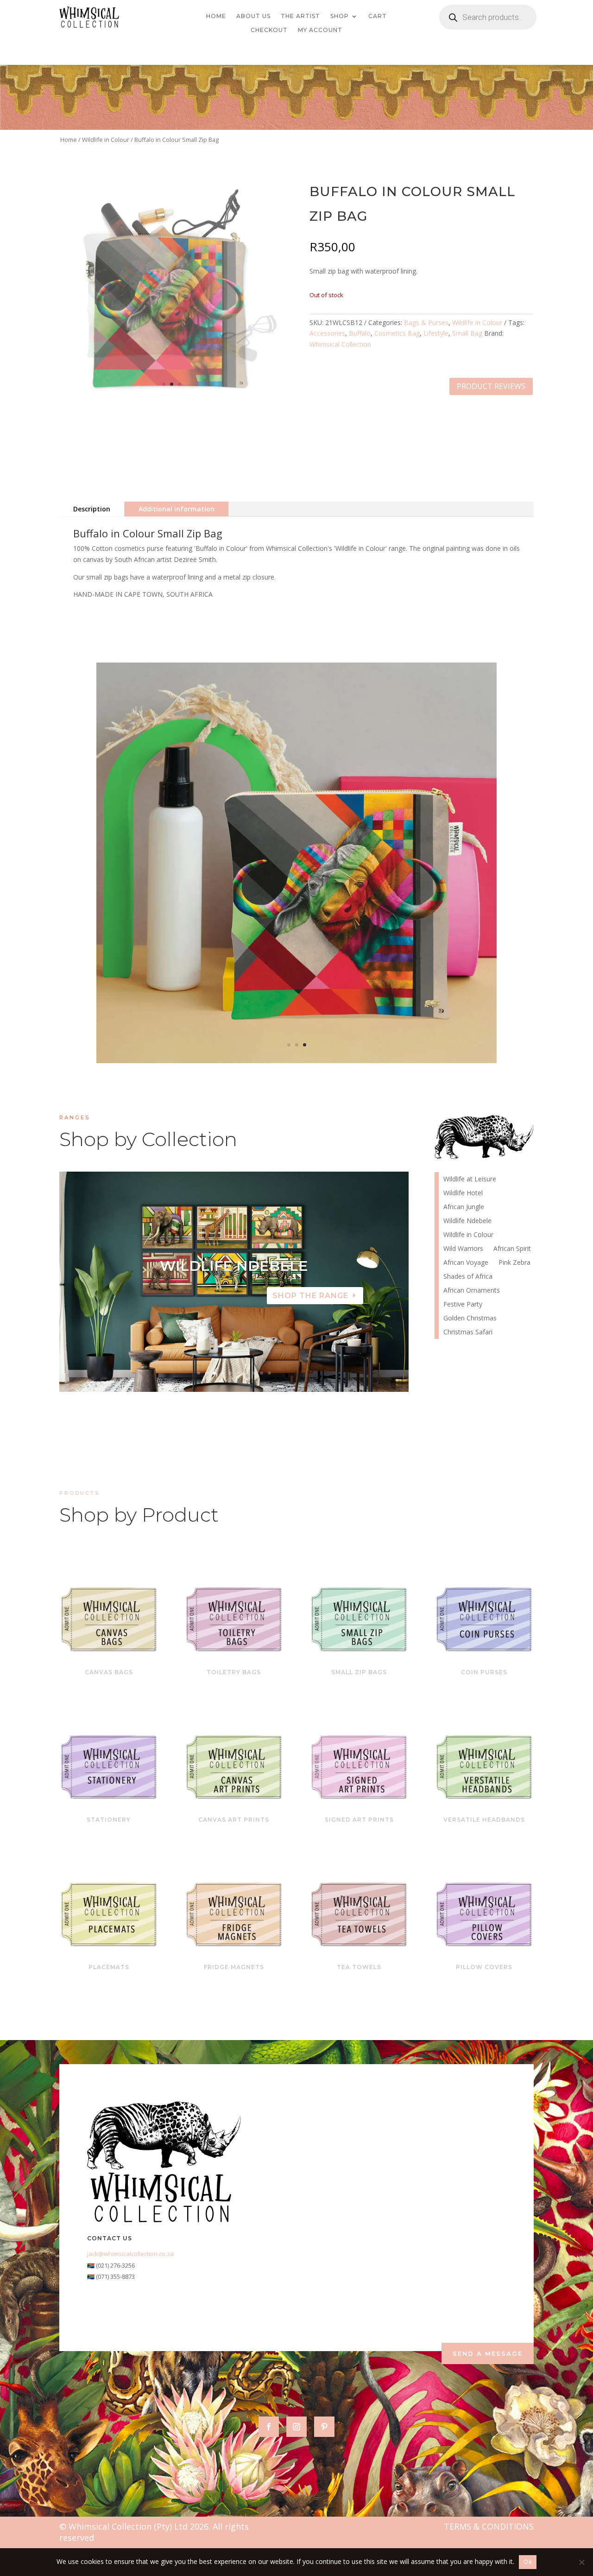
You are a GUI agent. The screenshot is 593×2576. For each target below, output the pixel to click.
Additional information (177, 509)
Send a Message (488, 2353)
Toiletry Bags (234, 1672)
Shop (340, 16)
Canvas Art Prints (234, 1820)
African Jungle (464, 1207)
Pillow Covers (484, 1967)
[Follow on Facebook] (269, 2427)
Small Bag (467, 333)
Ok (528, 2562)
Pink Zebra (514, 1263)
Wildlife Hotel (234, 1266)
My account (320, 30)
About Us (253, 16)
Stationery (109, 1820)
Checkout (269, 30)
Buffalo (360, 333)
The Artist (300, 16)
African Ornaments (472, 1291)
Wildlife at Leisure (470, 1180)
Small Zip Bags (359, 1672)
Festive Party (463, 1305)
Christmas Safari (468, 1333)
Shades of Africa (468, 1277)
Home (216, 16)
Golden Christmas (470, 1319)
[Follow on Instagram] (296, 2427)
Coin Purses (484, 1672)
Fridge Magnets (234, 1967)
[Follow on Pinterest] (324, 2427)
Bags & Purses (426, 322)
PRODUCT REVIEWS (491, 386)
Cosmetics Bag (397, 333)
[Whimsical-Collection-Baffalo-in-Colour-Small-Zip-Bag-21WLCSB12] (296, 1061)
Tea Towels (359, 1967)
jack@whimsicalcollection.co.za (130, 2254)
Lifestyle (436, 333)
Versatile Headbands (484, 1820)
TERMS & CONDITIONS (489, 2526)
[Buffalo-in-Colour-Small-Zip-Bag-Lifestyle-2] (172, 400)
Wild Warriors (463, 1249)
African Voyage (466, 1263)
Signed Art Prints (359, 1820)
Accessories (327, 333)
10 (269, 1373)
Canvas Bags (109, 1672)
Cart (378, 16)
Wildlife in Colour (106, 140)
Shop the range (310, 1296)
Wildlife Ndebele (467, 1221)
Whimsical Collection (340, 344)
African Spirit (512, 1249)
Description (92, 509)
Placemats (109, 1967)
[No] (581, 2562)
